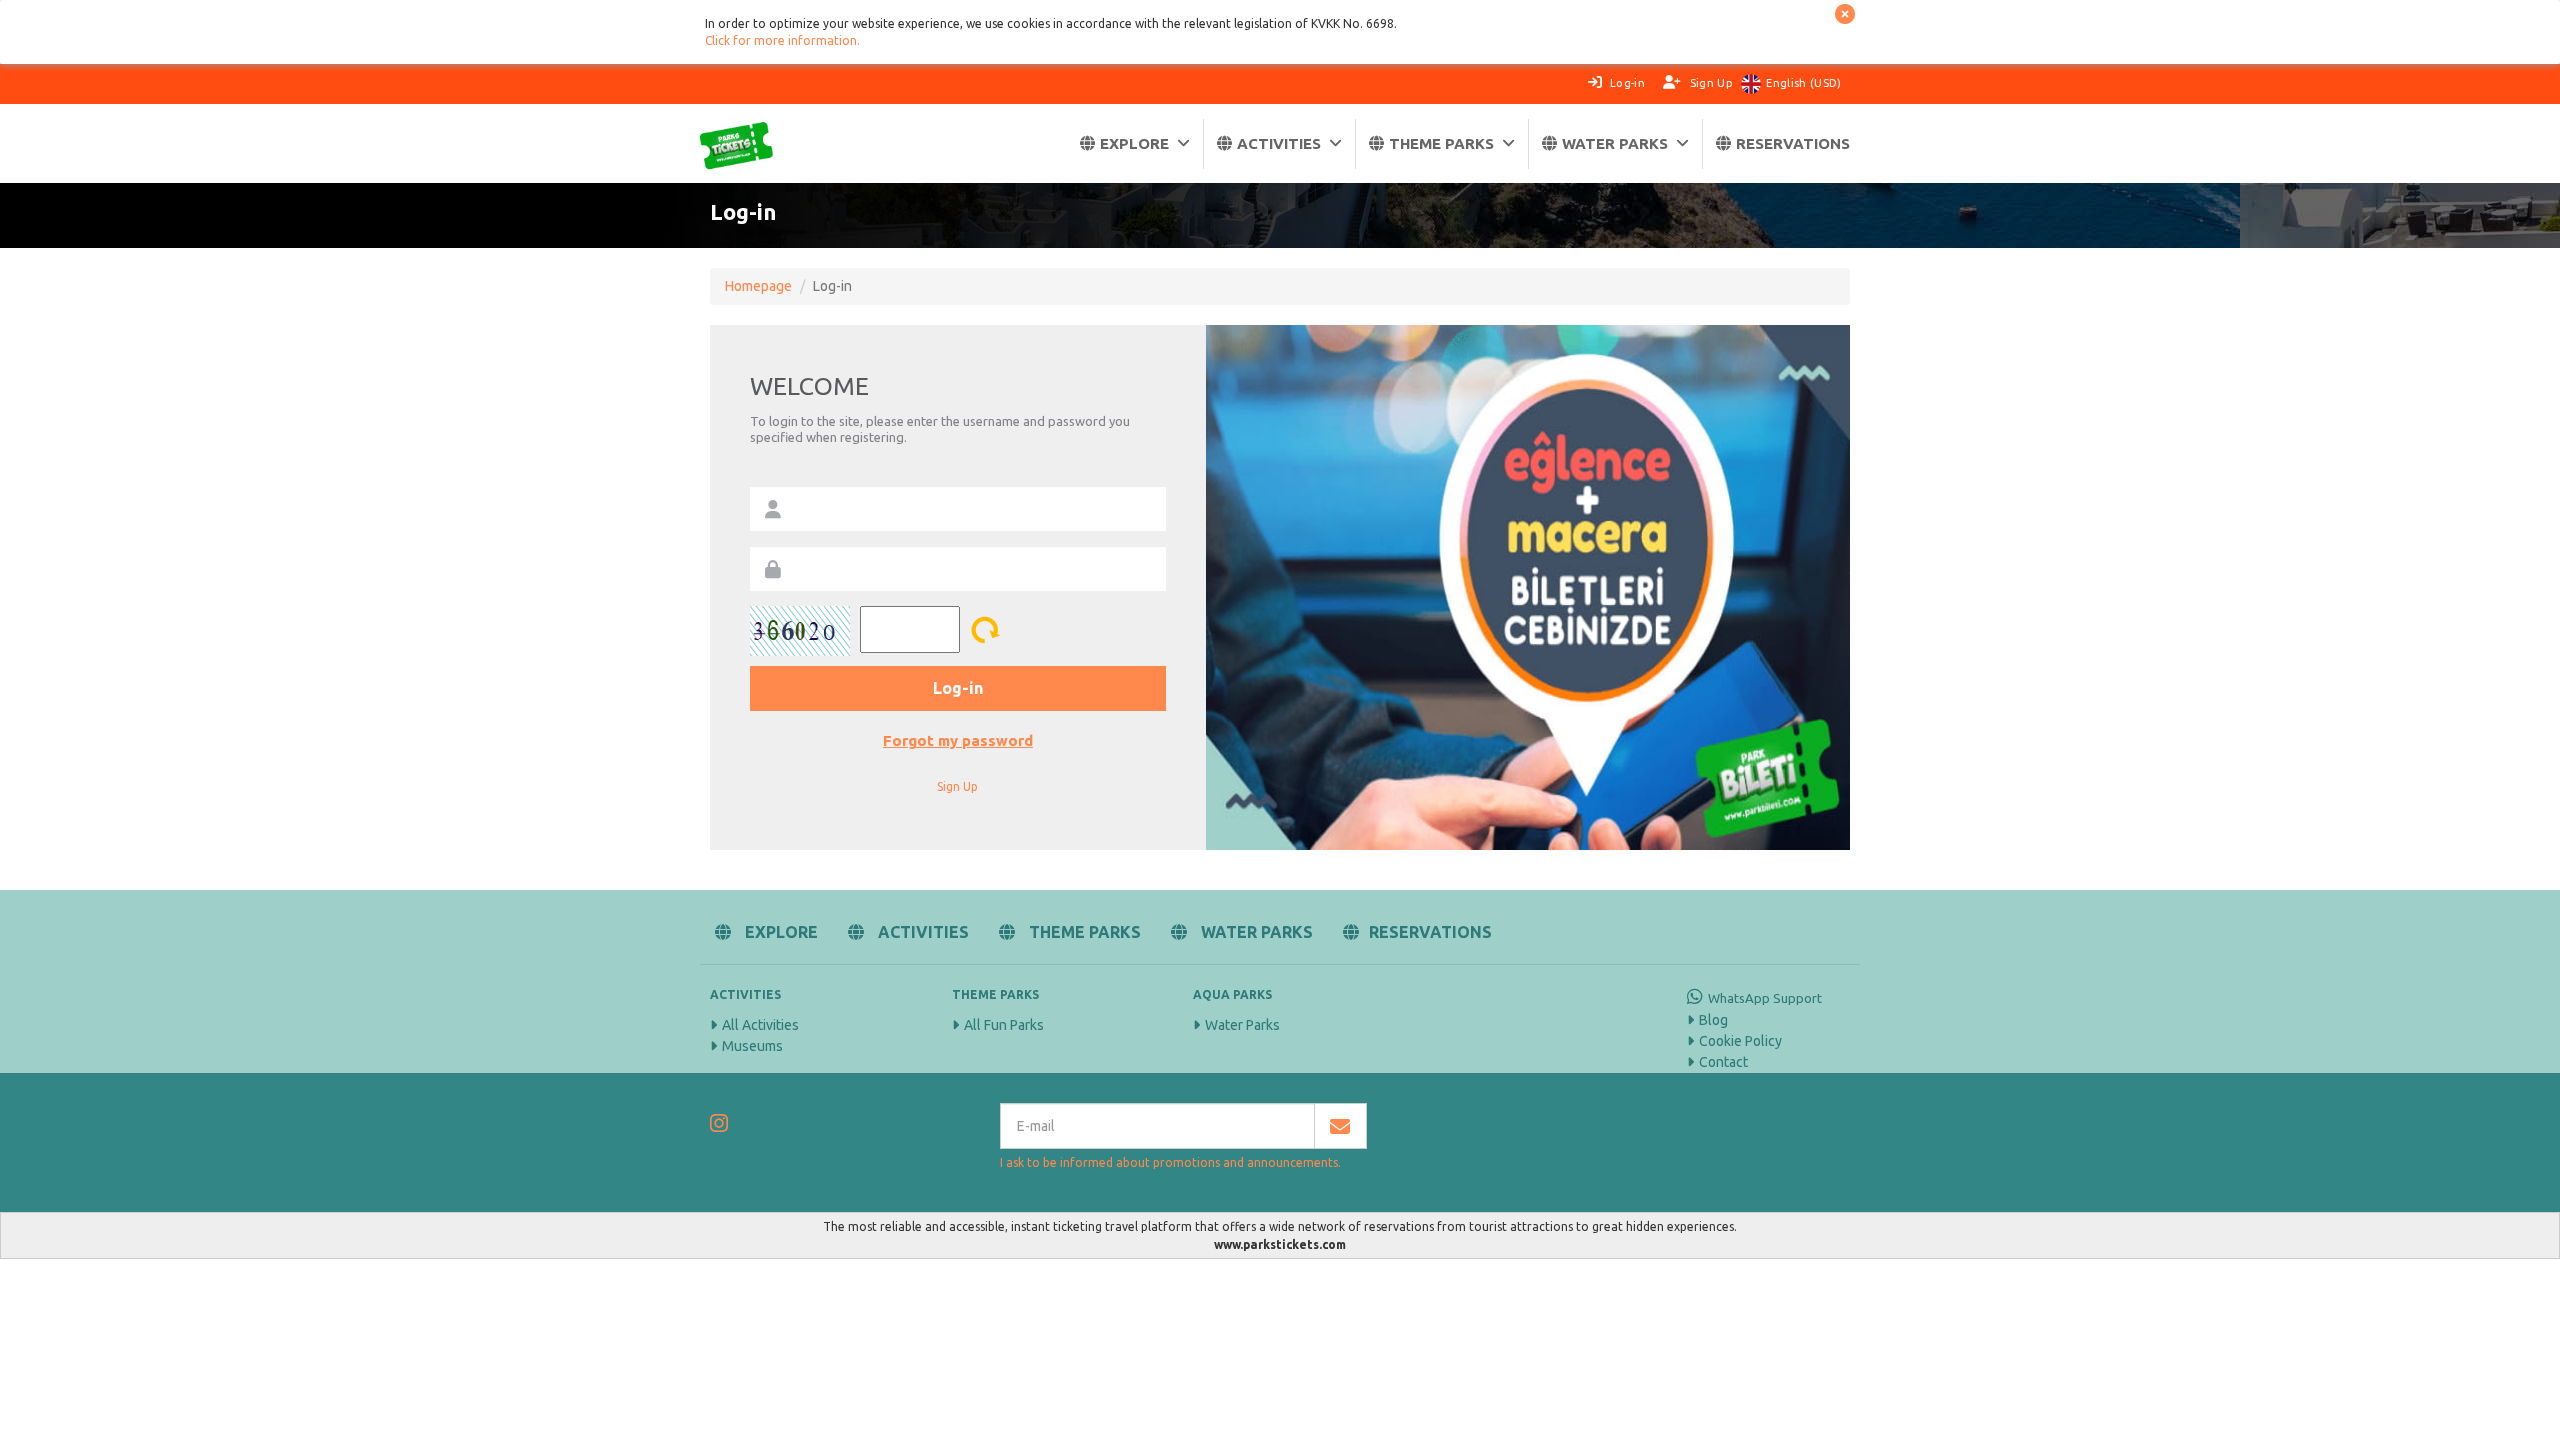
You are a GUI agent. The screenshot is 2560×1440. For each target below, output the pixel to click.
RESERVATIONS (1793, 143)
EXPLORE (1134, 143)
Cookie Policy (1740, 1041)
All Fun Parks (1004, 1025)
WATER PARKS (1615, 143)
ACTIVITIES (1279, 143)
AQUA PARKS (1232, 994)
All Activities (760, 1025)
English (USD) (1803, 83)
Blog (1713, 1020)
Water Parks (1242, 1025)
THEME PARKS (1441, 143)
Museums (752, 1046)
